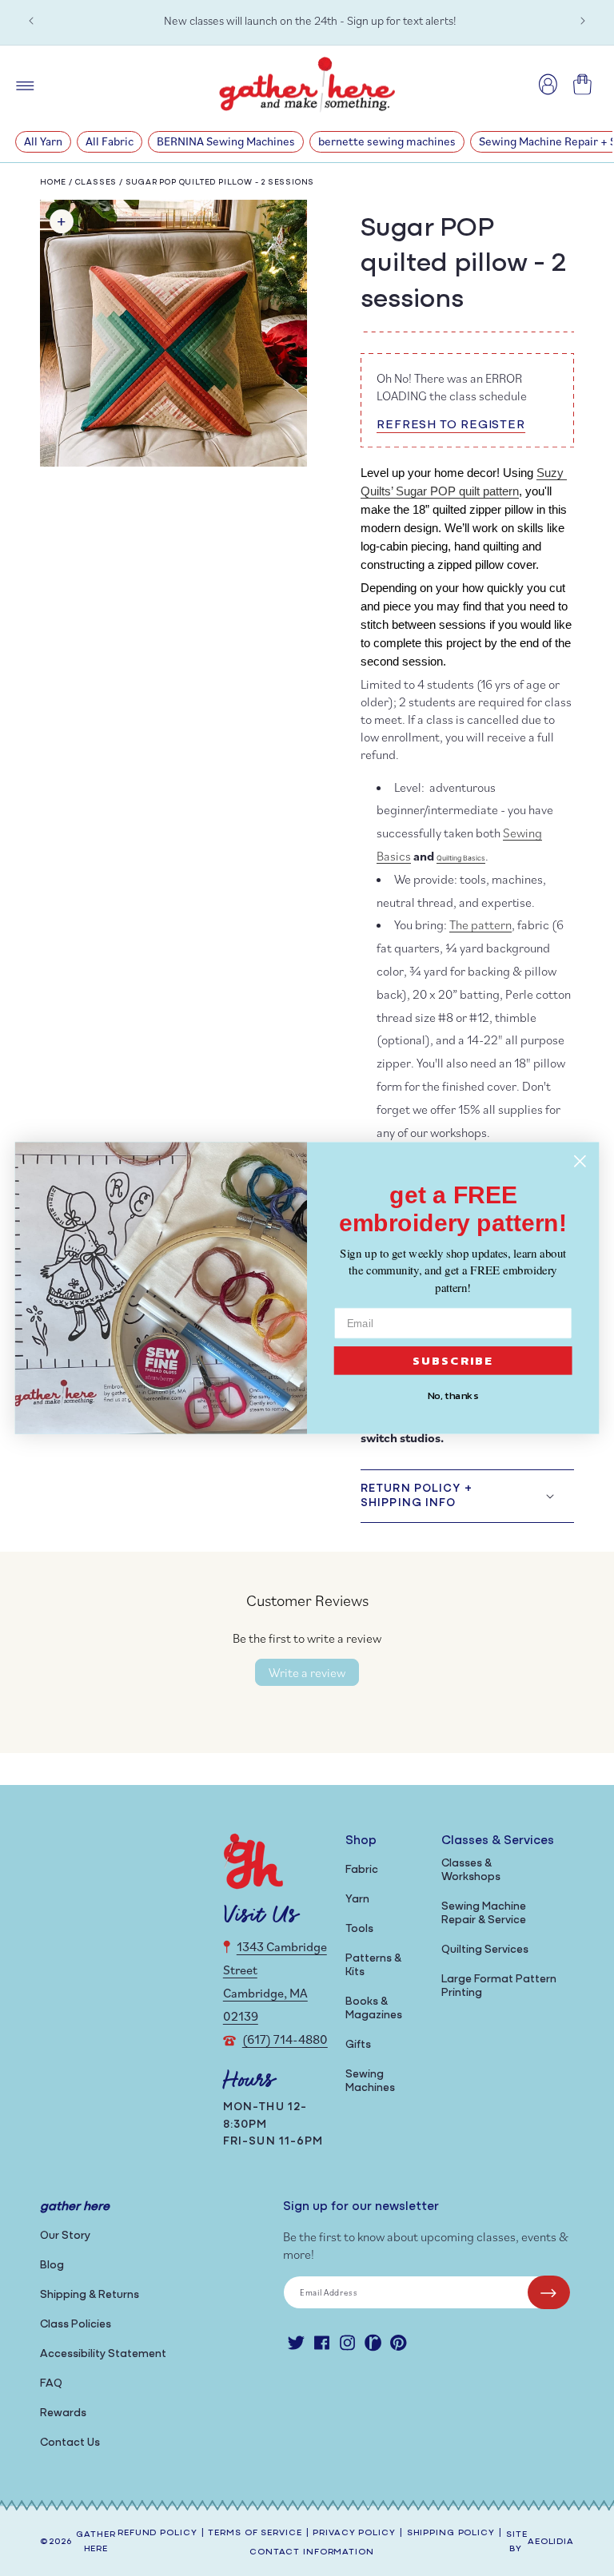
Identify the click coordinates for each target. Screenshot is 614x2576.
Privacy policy (354, 2533)
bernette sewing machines (387, 141)
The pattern (480, 924)
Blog (52, 2266)
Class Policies (76, 2325)
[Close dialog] (580, 1161)
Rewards (63, 2413)
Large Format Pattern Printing (499, 1986)
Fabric (362, 1870)
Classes (97, 183)
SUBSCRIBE (453, 1361)
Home (53, 183)
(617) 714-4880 (285, 2039)
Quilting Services (485, 1950)
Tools (359, 1929)
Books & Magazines (374, 2009)
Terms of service (255, 2533)
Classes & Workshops (471, 1870)
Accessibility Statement (103, 2354)
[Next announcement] (583, 21)
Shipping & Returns (90, 2295)
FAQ (51, 2384)
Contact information (312, 2552)
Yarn (357, 1900)
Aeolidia (551, 2542)
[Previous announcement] (31, 21)
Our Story (65, 2236)
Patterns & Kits (373, 1966)
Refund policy (157, 2533)
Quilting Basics (461, 858)
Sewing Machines (370, 2081)
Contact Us (70, 2443)
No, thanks (453, 1396)
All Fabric (110, 141)
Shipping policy (451, 2533)
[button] (467, 1496)
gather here (96, 2542)
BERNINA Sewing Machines (226, 141)
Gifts (358, 2045)
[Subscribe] (549, 2292)
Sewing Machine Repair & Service (484, 1914)
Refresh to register (451, 425)
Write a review (307, 1672)
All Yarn (43, 141)
